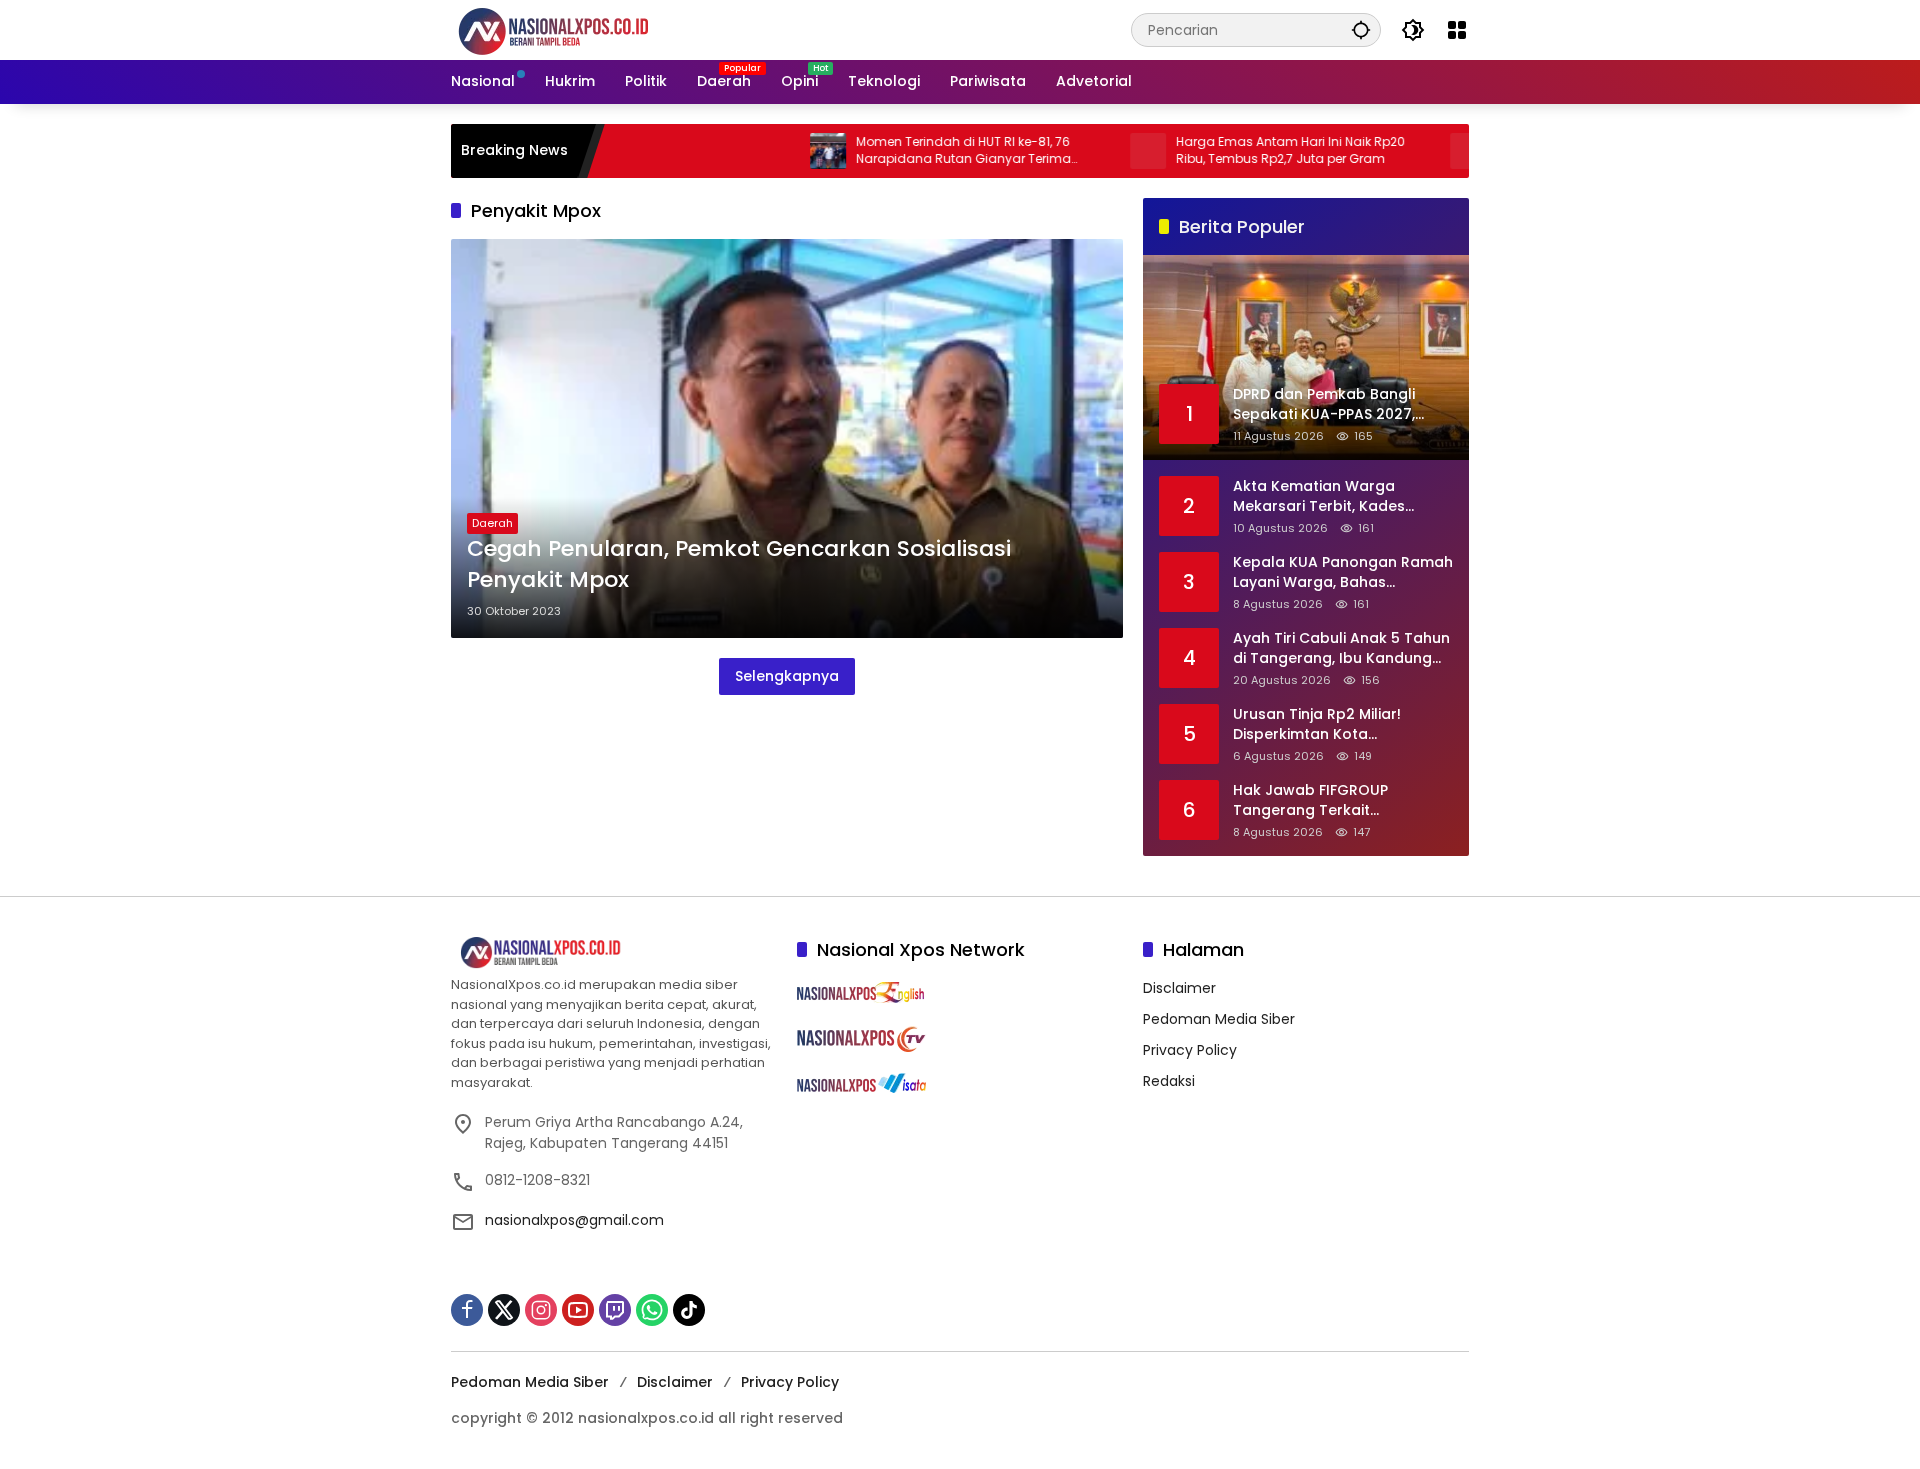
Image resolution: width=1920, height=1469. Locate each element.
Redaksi (1169, 1081)
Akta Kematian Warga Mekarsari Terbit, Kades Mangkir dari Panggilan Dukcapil (1319, 496)
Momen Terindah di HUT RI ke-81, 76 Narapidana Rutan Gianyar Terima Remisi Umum (911, 151)
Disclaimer (1179, 988)
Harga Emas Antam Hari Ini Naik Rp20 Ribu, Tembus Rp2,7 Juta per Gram (1238, 150)
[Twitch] (615, 1310)
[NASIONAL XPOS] (577, 29)
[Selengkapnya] (614, 953)
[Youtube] (578, 1310)
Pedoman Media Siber (1219, 1019)
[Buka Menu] (1457, 30)
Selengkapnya (787, 676)
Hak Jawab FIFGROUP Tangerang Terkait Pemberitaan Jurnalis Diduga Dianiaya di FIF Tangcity (1338, 800)
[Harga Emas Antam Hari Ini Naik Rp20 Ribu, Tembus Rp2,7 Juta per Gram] (1096, 151)
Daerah (492, 523)
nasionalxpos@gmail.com (574, 1220)
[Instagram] (541, 1310)
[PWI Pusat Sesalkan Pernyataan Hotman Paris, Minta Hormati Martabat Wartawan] (1416, 151)
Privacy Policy (1190, 1050)
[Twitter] (504, 1310)
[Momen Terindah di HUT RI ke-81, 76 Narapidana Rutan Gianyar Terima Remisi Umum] (776, 151)
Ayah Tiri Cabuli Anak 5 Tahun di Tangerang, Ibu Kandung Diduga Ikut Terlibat (1341, 648)
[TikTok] (689, 1310)
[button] (1361, 29)
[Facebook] (467, 1310)
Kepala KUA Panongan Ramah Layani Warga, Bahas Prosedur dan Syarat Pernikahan (1343, 572)
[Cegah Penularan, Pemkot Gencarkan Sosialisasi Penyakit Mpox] (787, 438)
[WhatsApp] (652, 1310)
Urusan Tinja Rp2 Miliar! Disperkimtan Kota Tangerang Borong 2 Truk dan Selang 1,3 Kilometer (1327, 724)
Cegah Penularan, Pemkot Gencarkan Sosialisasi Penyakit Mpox (739, 564)
